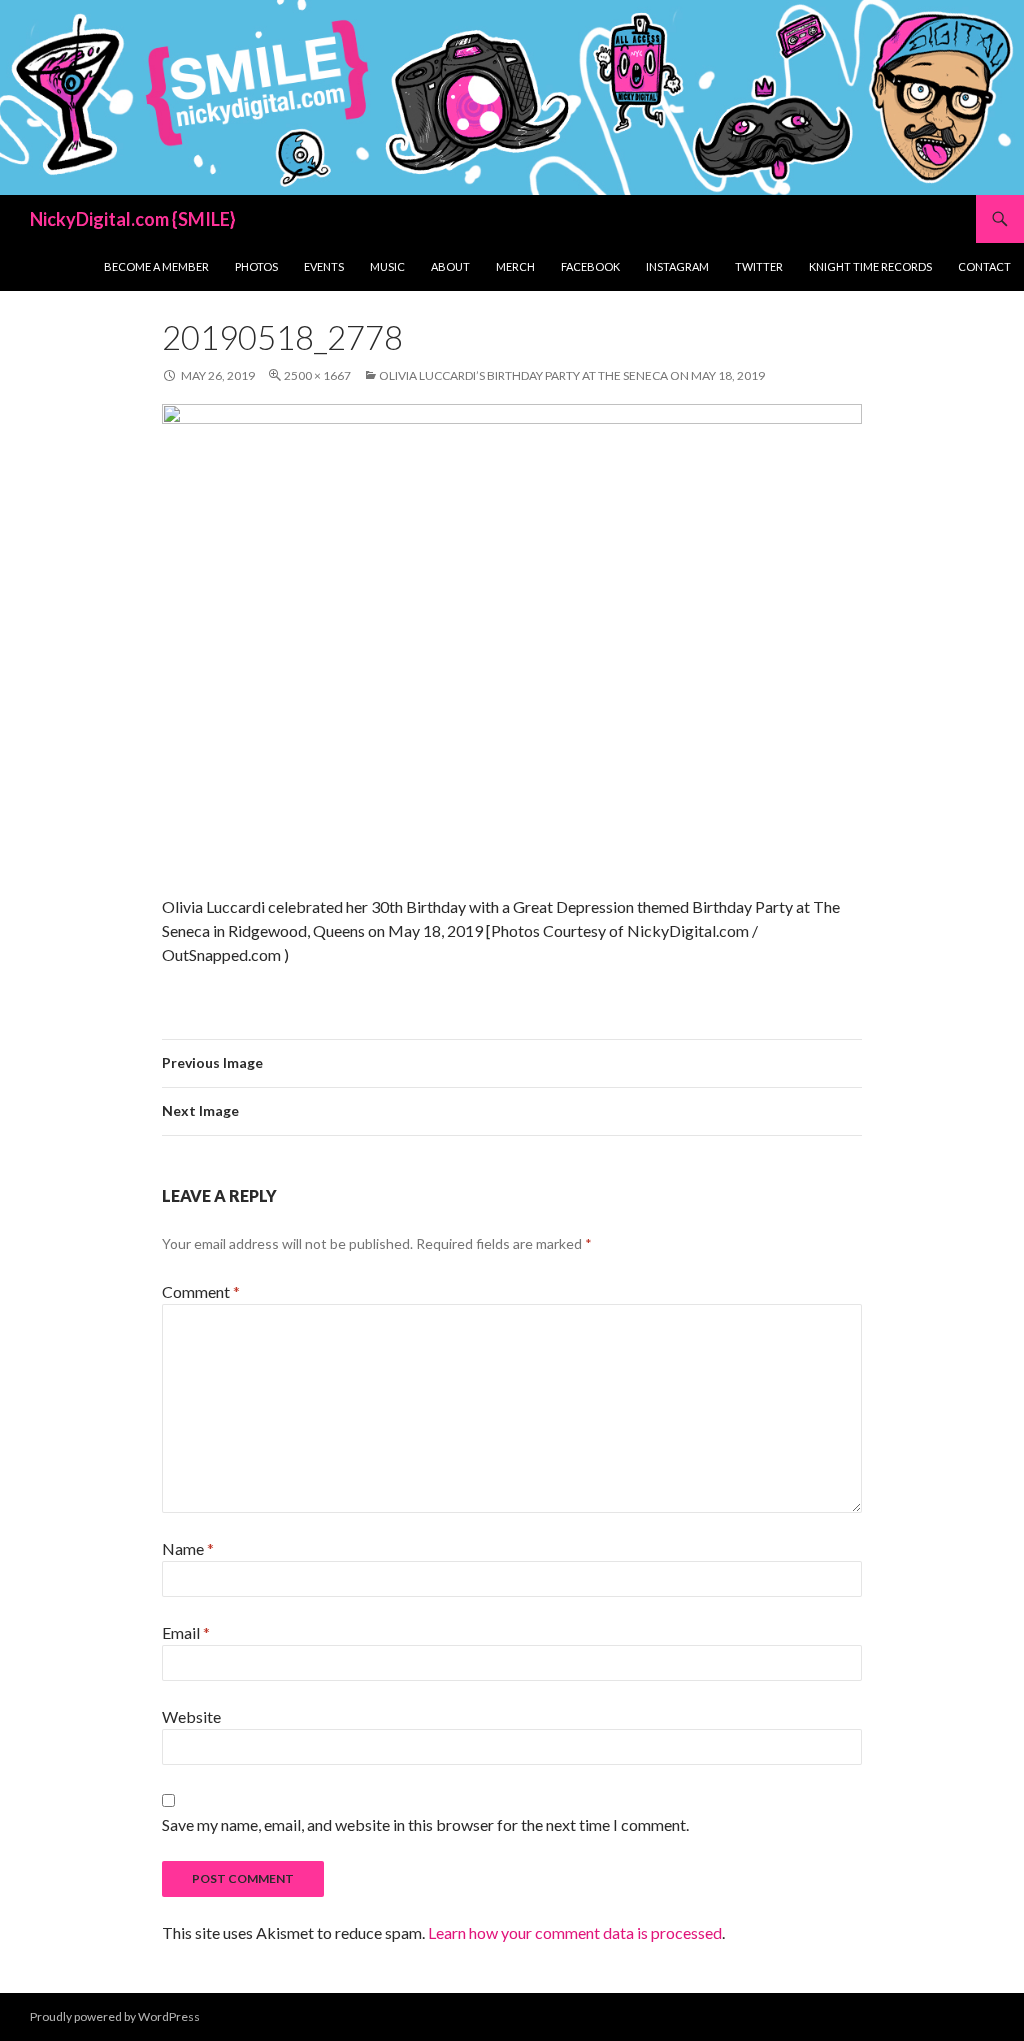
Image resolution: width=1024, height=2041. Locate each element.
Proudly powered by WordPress (115, 2016)
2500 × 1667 (317, 375)
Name (188, 1548)
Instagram (677, 266)
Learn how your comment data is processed (575, 1932)
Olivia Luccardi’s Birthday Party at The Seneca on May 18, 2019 (572, 375)
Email (186, 1632)
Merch (515, 266)
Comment (201, 1291)
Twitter (759, 266)
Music (387, 266)
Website (191, 1716)
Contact (984, 266)
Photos (256, 266)
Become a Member (156, 266)
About (450, 266)
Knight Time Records (870, 266)
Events (324, 266)
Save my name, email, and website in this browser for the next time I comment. (425, 1824)
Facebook (590, 266)
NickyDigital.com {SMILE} (133, 219)
